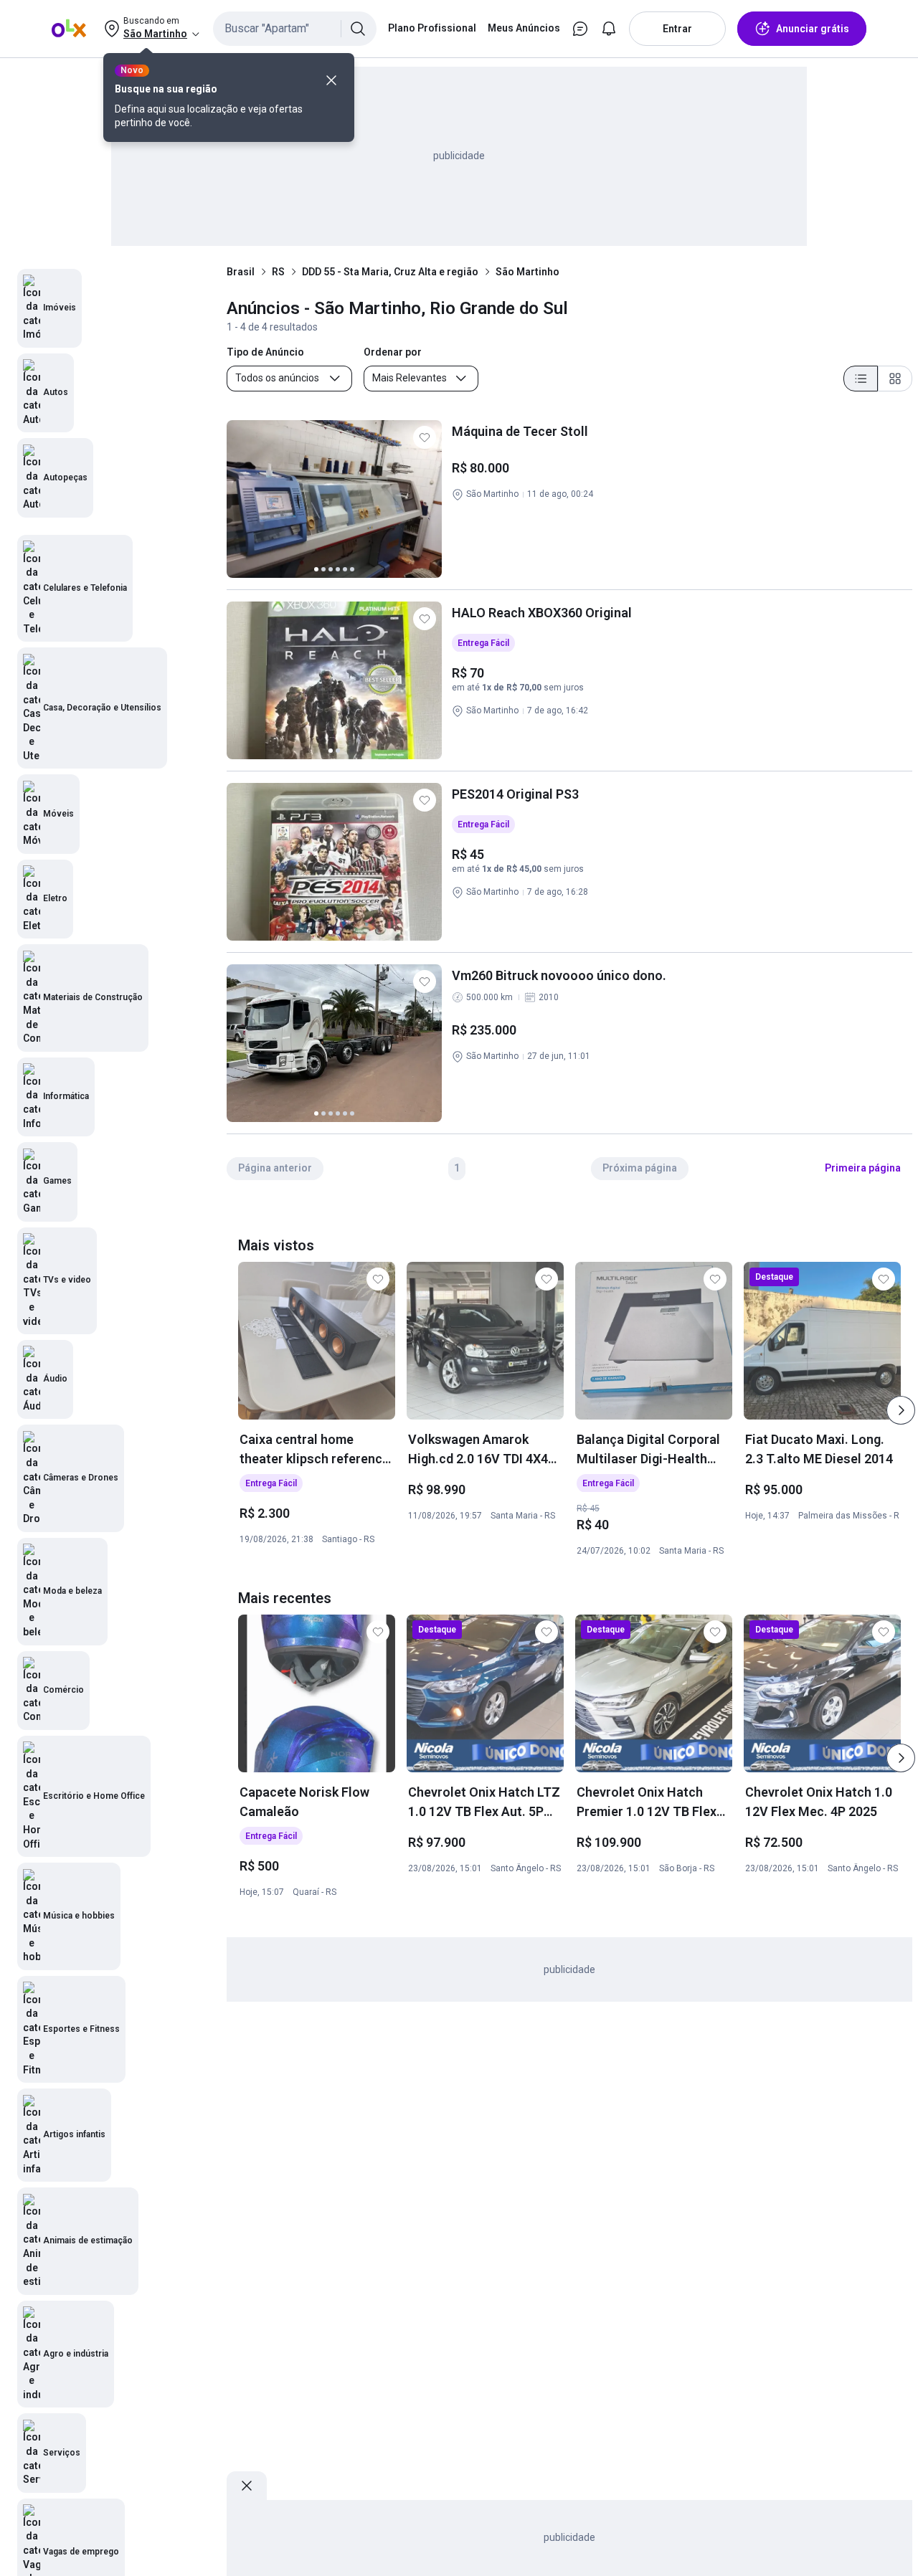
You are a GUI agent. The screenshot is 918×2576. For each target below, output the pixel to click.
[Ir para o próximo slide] (901, 1410)
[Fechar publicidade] (247, 2486)
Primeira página (863, 1168)
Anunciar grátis (813, 29)
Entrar (677, 29)
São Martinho (527, 272)
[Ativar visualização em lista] (861, 379)
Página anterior (275, 1168)
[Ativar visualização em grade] (895, 379)
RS (278, 272)
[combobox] (295, 29)
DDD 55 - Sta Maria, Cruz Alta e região (390, 272)
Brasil (241, 272)
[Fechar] (331, 80)
